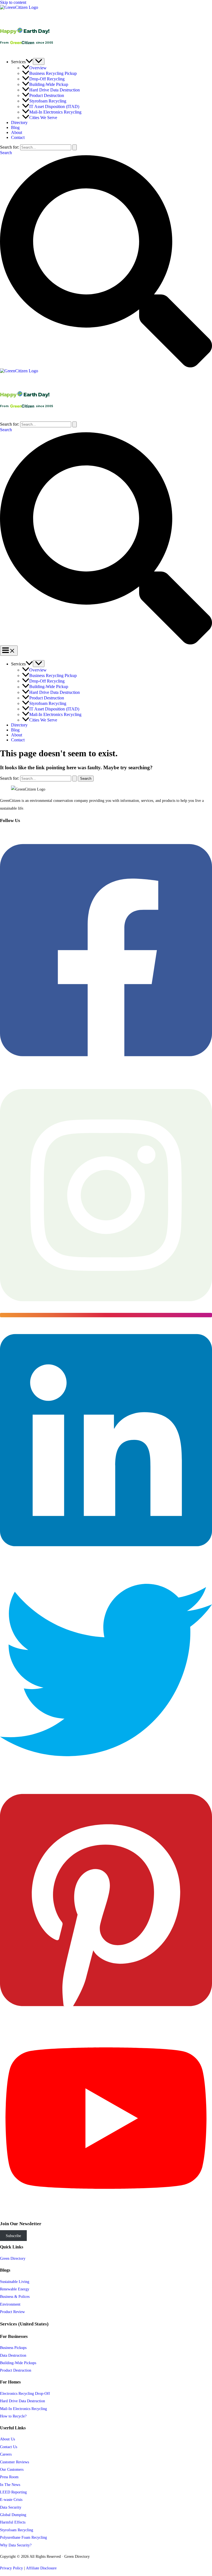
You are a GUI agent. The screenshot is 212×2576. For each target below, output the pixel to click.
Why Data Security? (16, 2545)
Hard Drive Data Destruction (55, 90)
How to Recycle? (13, 2416)
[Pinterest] (106, 2020)
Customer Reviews (14, 2462)
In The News (10, 2485)
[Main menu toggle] (9, 651)
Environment (10, 2304)
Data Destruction (13, 2355)
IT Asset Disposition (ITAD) (54, 106)
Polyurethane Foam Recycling (23, 2537)
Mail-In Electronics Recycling (55, 112)
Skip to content (13, 2)
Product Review (12, 2312)
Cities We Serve (43, 118)
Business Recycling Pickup (53, 73)
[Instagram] (106, 1315)
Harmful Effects (13, 2522)
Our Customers (12, 2469)
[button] (29, 62)
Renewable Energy (15, 2289)
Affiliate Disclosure (41, 2568)
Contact (18, 137)
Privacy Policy (11, 2568)
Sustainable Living (15, 2282)
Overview (38, 68)
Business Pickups (13, 2348)
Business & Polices (15, 2296)
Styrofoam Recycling (48, 101)
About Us (7, 2439)
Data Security (11, 2507)
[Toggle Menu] (39, 61)
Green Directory (13, 2258)
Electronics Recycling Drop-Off (25, 2393)
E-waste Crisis (11, 2499)
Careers (6, 2454)
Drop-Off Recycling (47, 79)
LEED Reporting (13, 2492)
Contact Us (9, 2447)
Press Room (9, 2477)
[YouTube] (106, 2211)
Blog (15, 127)
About (17, 132)
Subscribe (13, 2236)
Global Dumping (13, 2515)
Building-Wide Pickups (18, 2363)
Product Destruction (47, 95)
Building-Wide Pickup (49, 84)
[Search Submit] (75, 147)
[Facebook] (106, 1070)
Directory (19, 123)
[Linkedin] (106, 1560)
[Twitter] (106, 1775)
